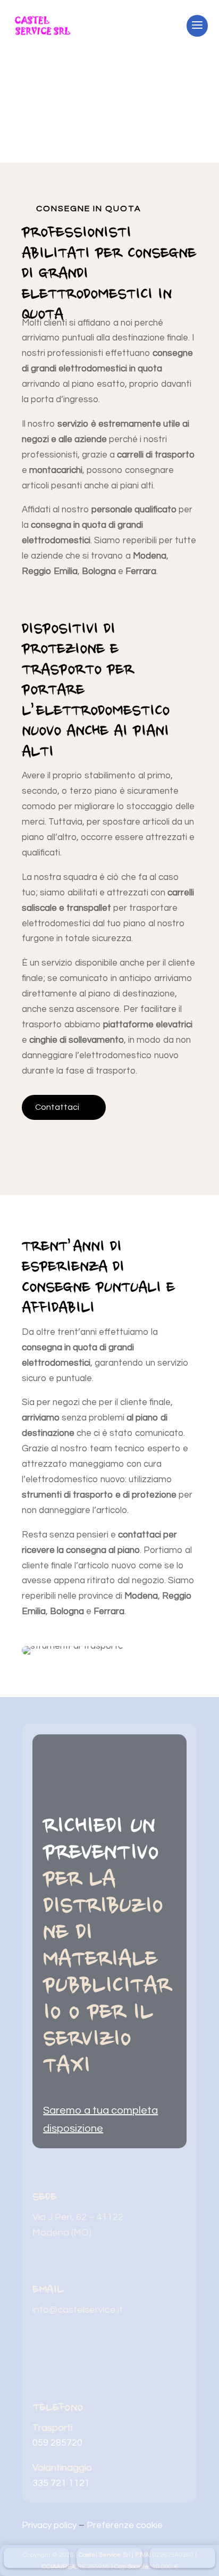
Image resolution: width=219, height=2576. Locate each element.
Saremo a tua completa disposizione (100, 2120)
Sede (45, 2198)
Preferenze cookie (125, 2525)
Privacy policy (49, 2525)
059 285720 (57, 2443)
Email (48, 2290)
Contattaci (57, 1107)
